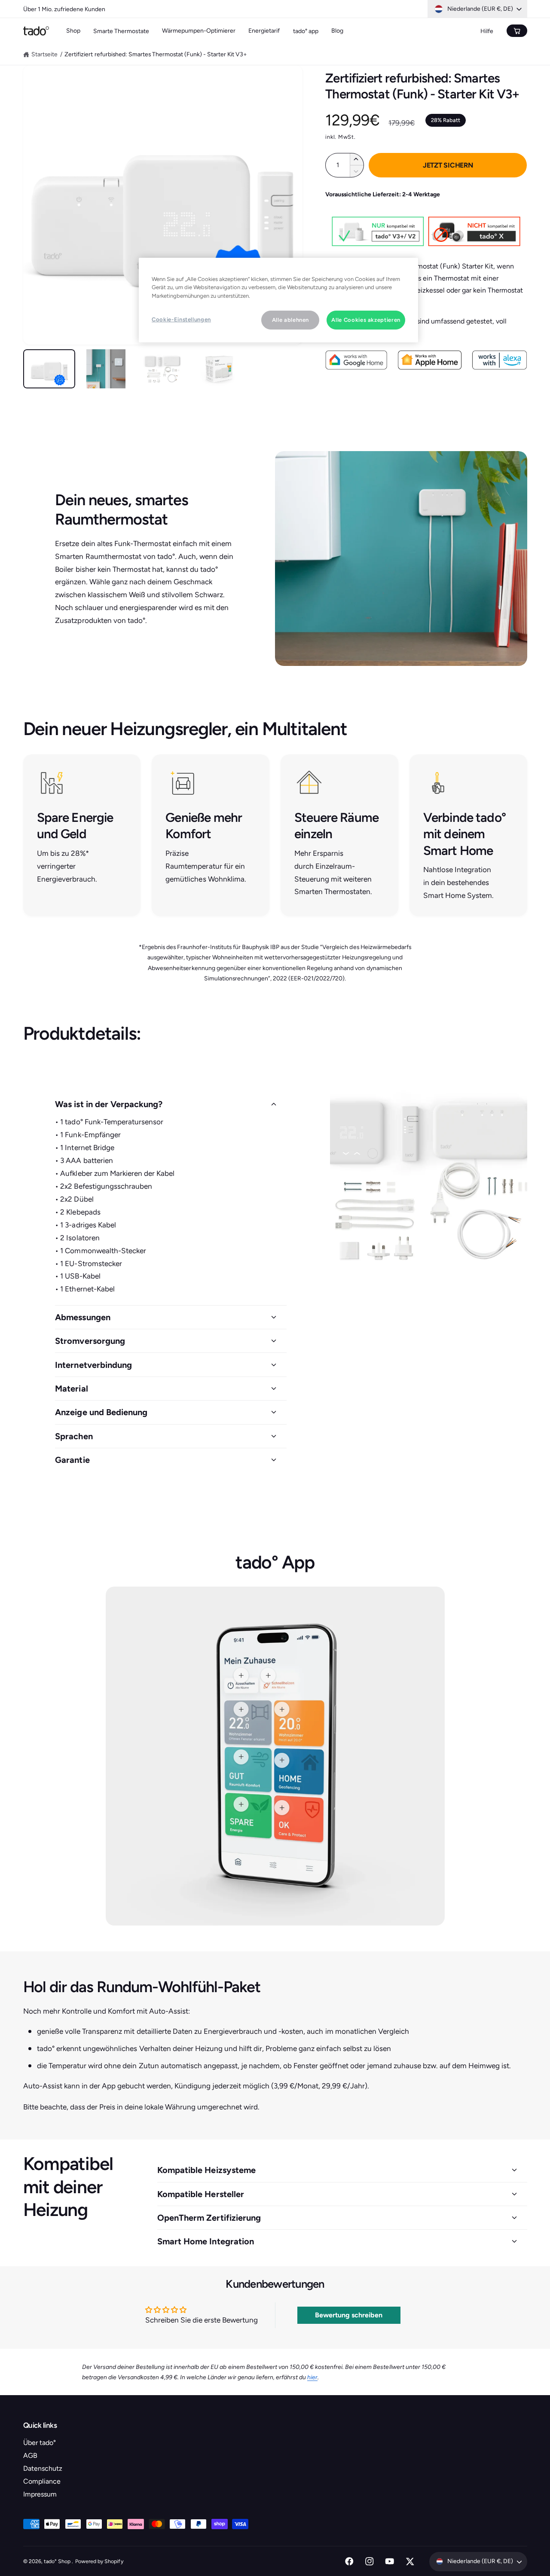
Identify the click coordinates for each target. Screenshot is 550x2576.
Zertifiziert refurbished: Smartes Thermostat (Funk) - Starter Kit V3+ (156, 54)
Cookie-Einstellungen (181, 319)
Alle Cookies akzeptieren (366, 320)
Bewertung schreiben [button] (349, 2315)
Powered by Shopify (99, 2561)
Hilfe (487, 31)
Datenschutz (43, 2468)
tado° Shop (58, 2561)
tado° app (306, 31)
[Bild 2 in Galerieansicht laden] (106, 369)
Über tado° (40, 2443)
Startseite (44, 54)
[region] (278, 300)
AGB (30, 2455)
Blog (337, 31)
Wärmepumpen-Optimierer (199, 31)
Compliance (42, 2481)
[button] (171, 1104)
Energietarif (264, 31)
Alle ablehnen (290, 320)
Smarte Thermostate (121, 31)
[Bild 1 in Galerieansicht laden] (49, 369)
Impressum (40, 2494)
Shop (73, 31)
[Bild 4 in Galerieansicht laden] (219, 369)
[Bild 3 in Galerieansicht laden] (163, 369)
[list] (275, 835)
